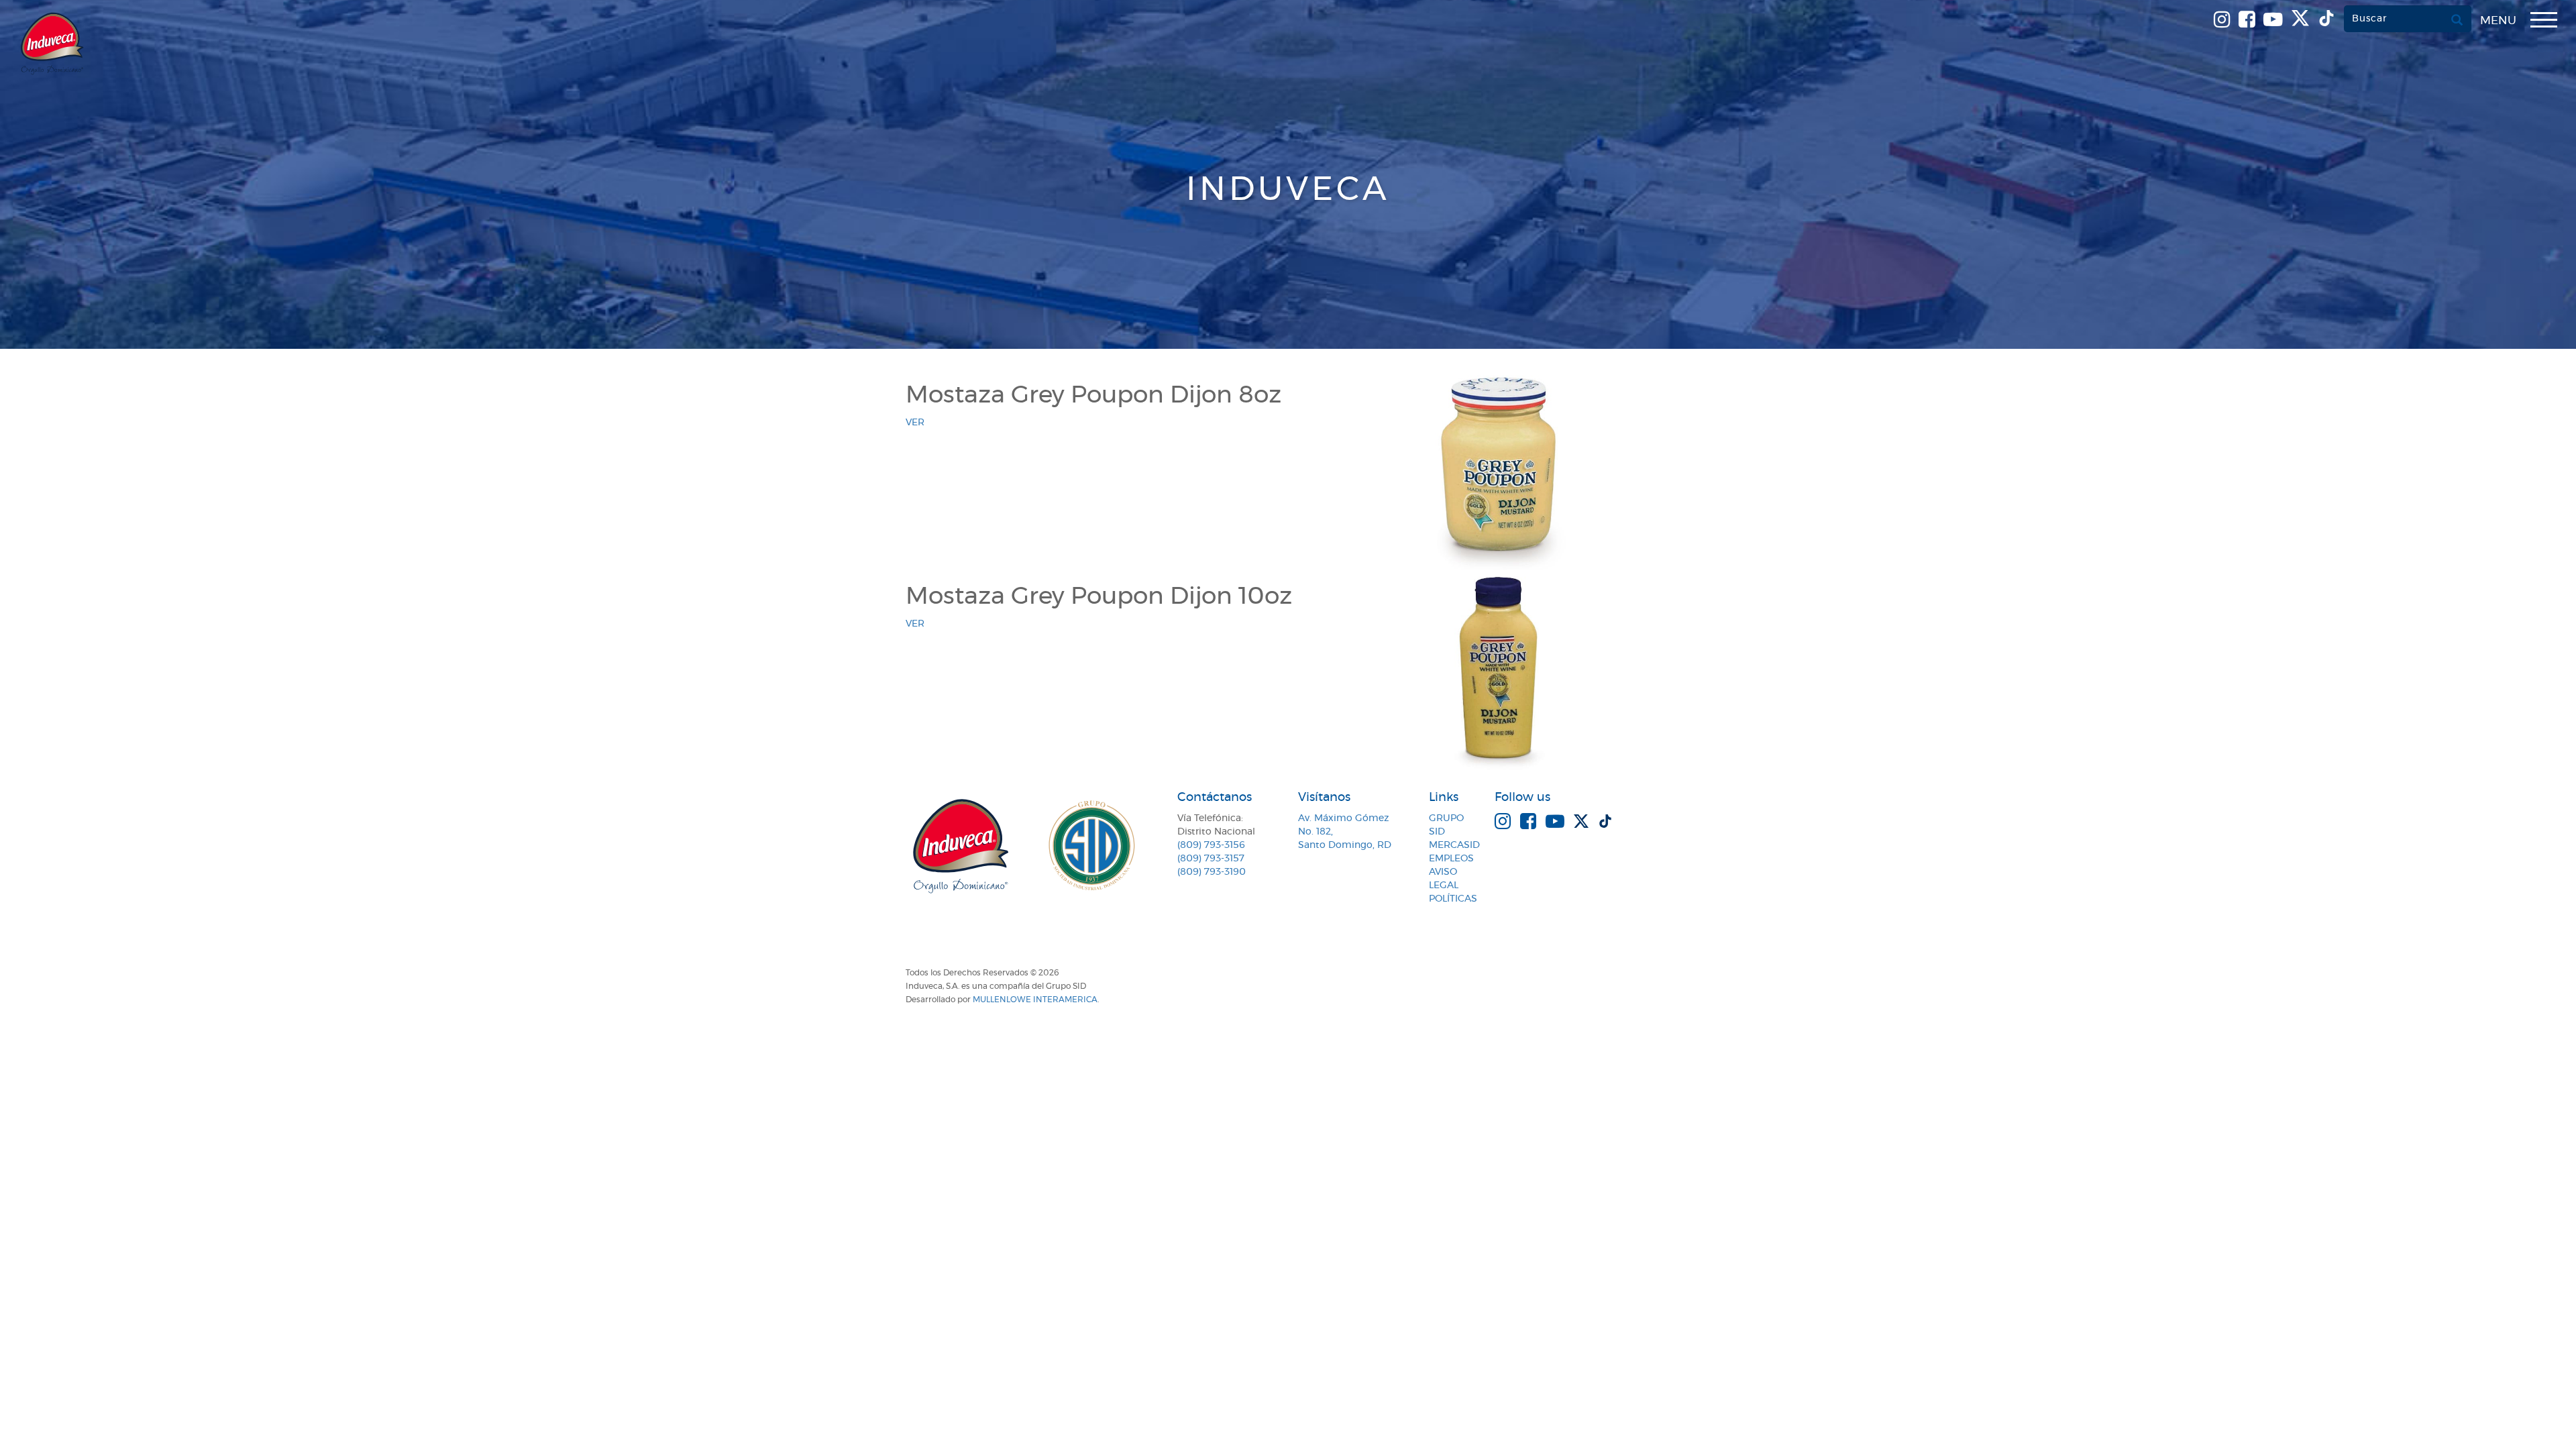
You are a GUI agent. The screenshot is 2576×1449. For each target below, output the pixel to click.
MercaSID (1454, 845)
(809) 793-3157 (1211, 859)
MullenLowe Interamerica (1035, 1000)
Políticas (1453, 899)
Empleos (1451, 859)
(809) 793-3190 (1212, 872)
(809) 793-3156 (1211, 845)
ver (915, 423)
